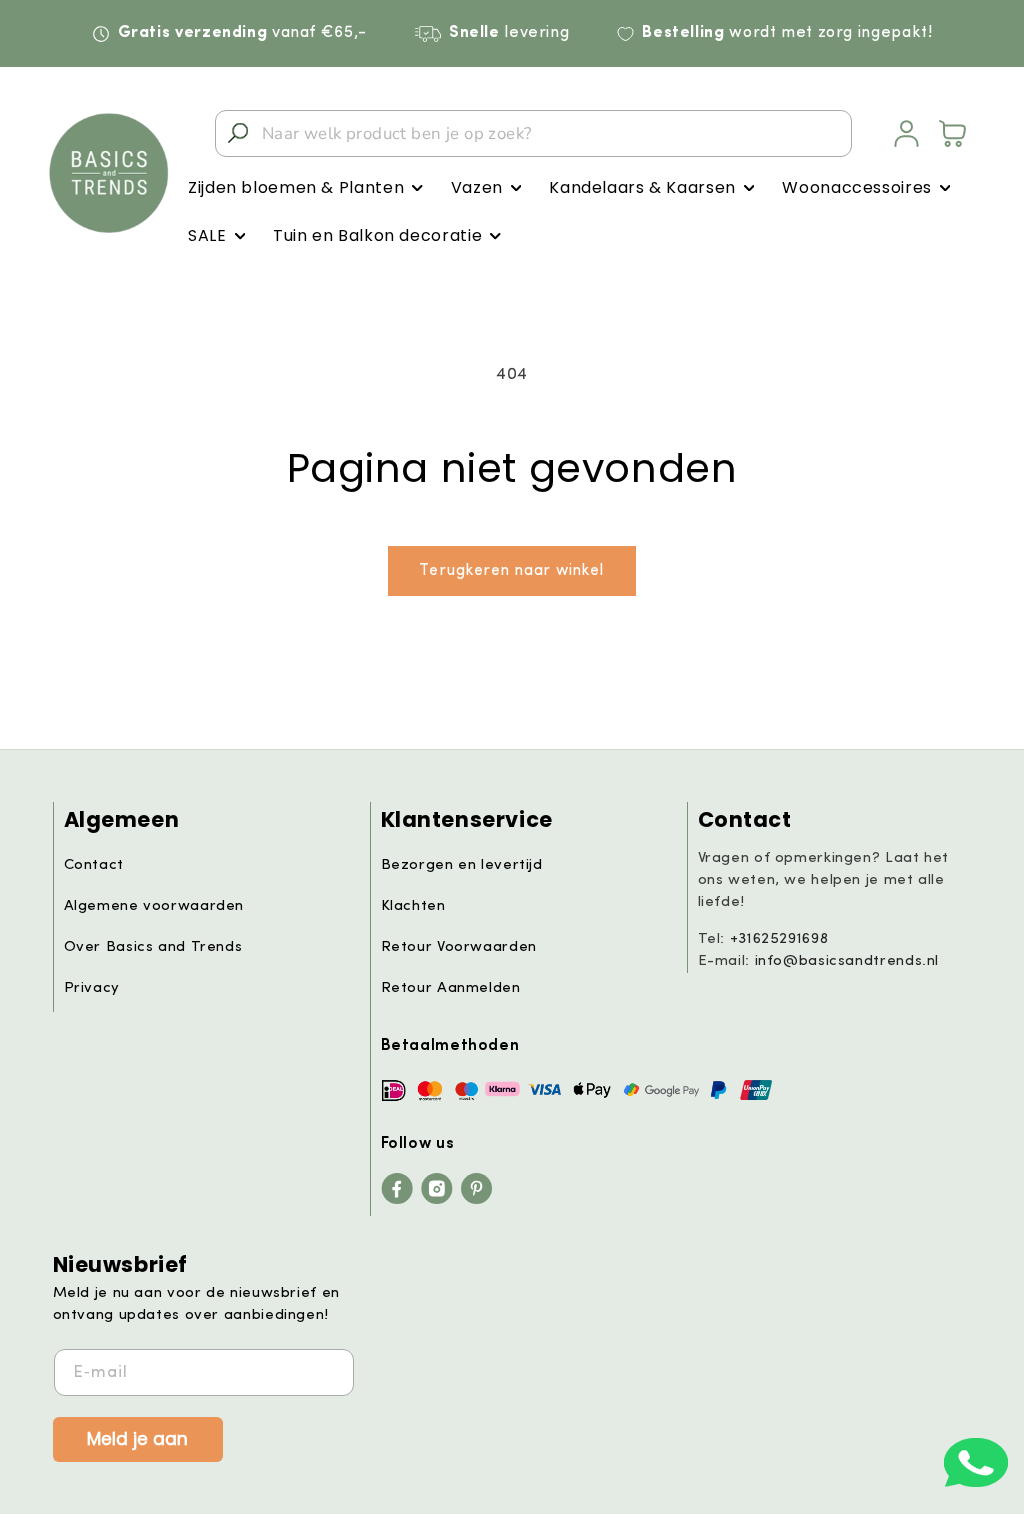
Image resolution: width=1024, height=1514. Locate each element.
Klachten (413, 906)
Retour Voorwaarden (459, 947)
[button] (305, 188)
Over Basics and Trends (153, 947)
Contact (94, 865)
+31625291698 (779, 939)
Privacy (92, 988)
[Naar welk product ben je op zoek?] (238, 133)
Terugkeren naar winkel (511, 571)
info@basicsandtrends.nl (847, 961)
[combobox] (534, 133)
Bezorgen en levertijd (462, 865)
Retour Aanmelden (451, 988)
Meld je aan (137, 1439)
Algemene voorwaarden (154, 906)
